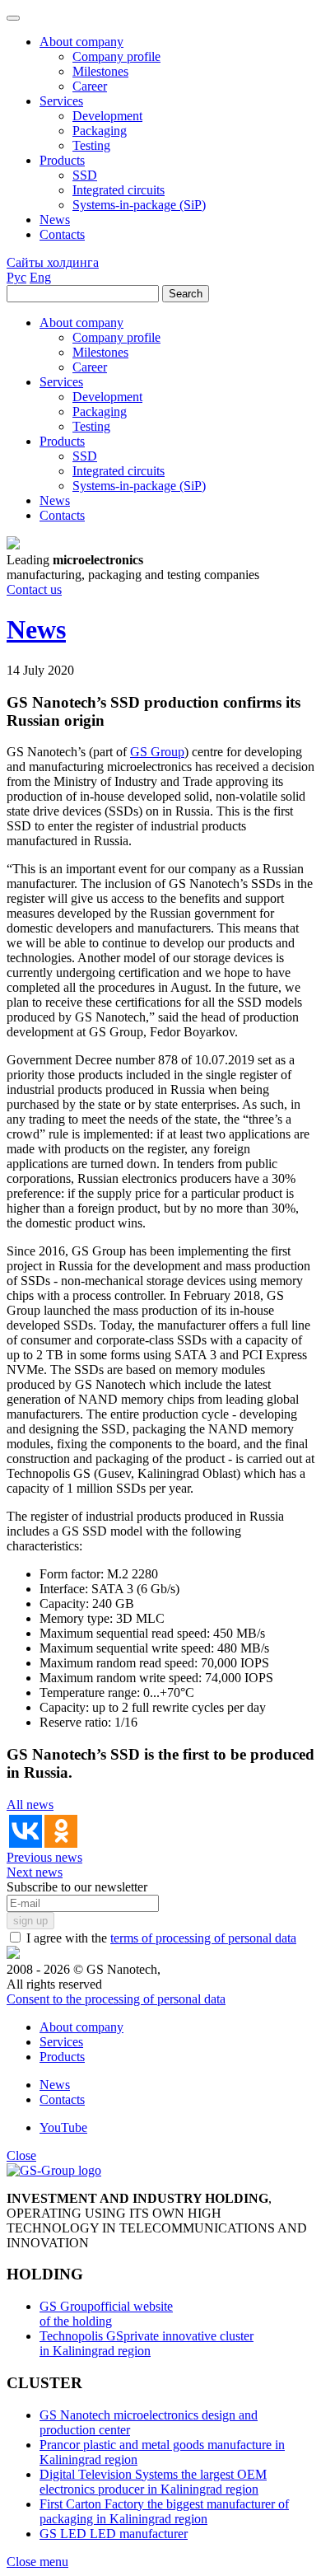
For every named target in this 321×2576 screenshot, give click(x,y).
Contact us (34, 589)
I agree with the (160, 1938)
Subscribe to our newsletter (77, 1887)
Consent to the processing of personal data (116, 1999)
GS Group (157, 752)
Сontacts (62, 2099)
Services (61, 2042)
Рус (16, 277)
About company (81, 2027)
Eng (40, 277)
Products (62, 2057)
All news (30, 1805)
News (55, 2085)
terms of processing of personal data (203, 1938)
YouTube (63, 2127)
